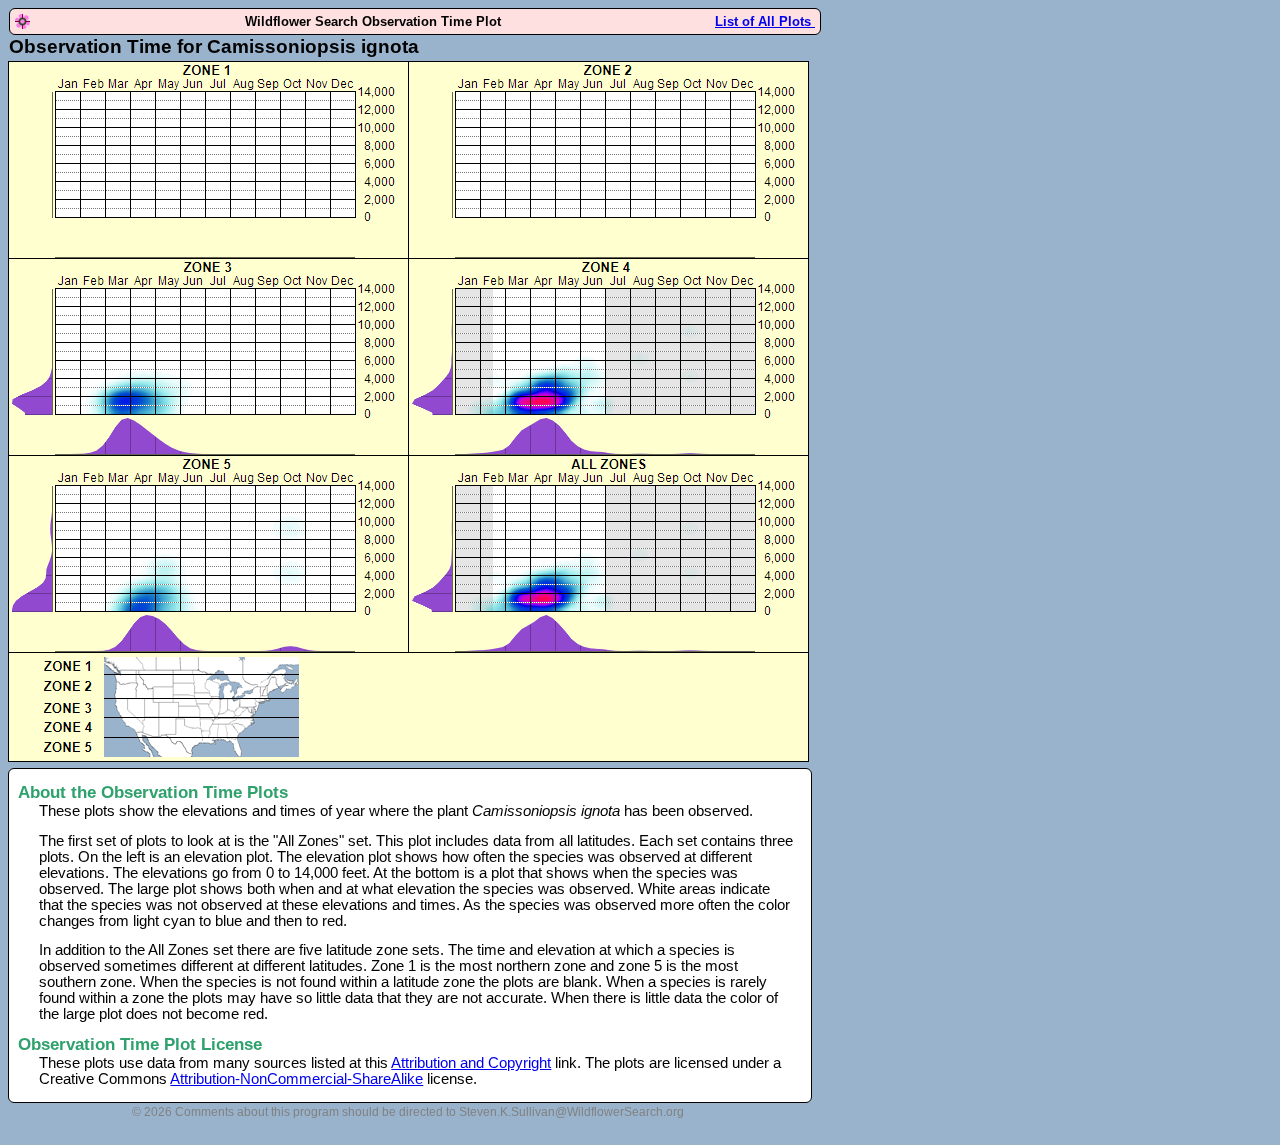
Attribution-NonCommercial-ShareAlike (296, 1079)
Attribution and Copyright (471, 1063)
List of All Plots (765, 21)
